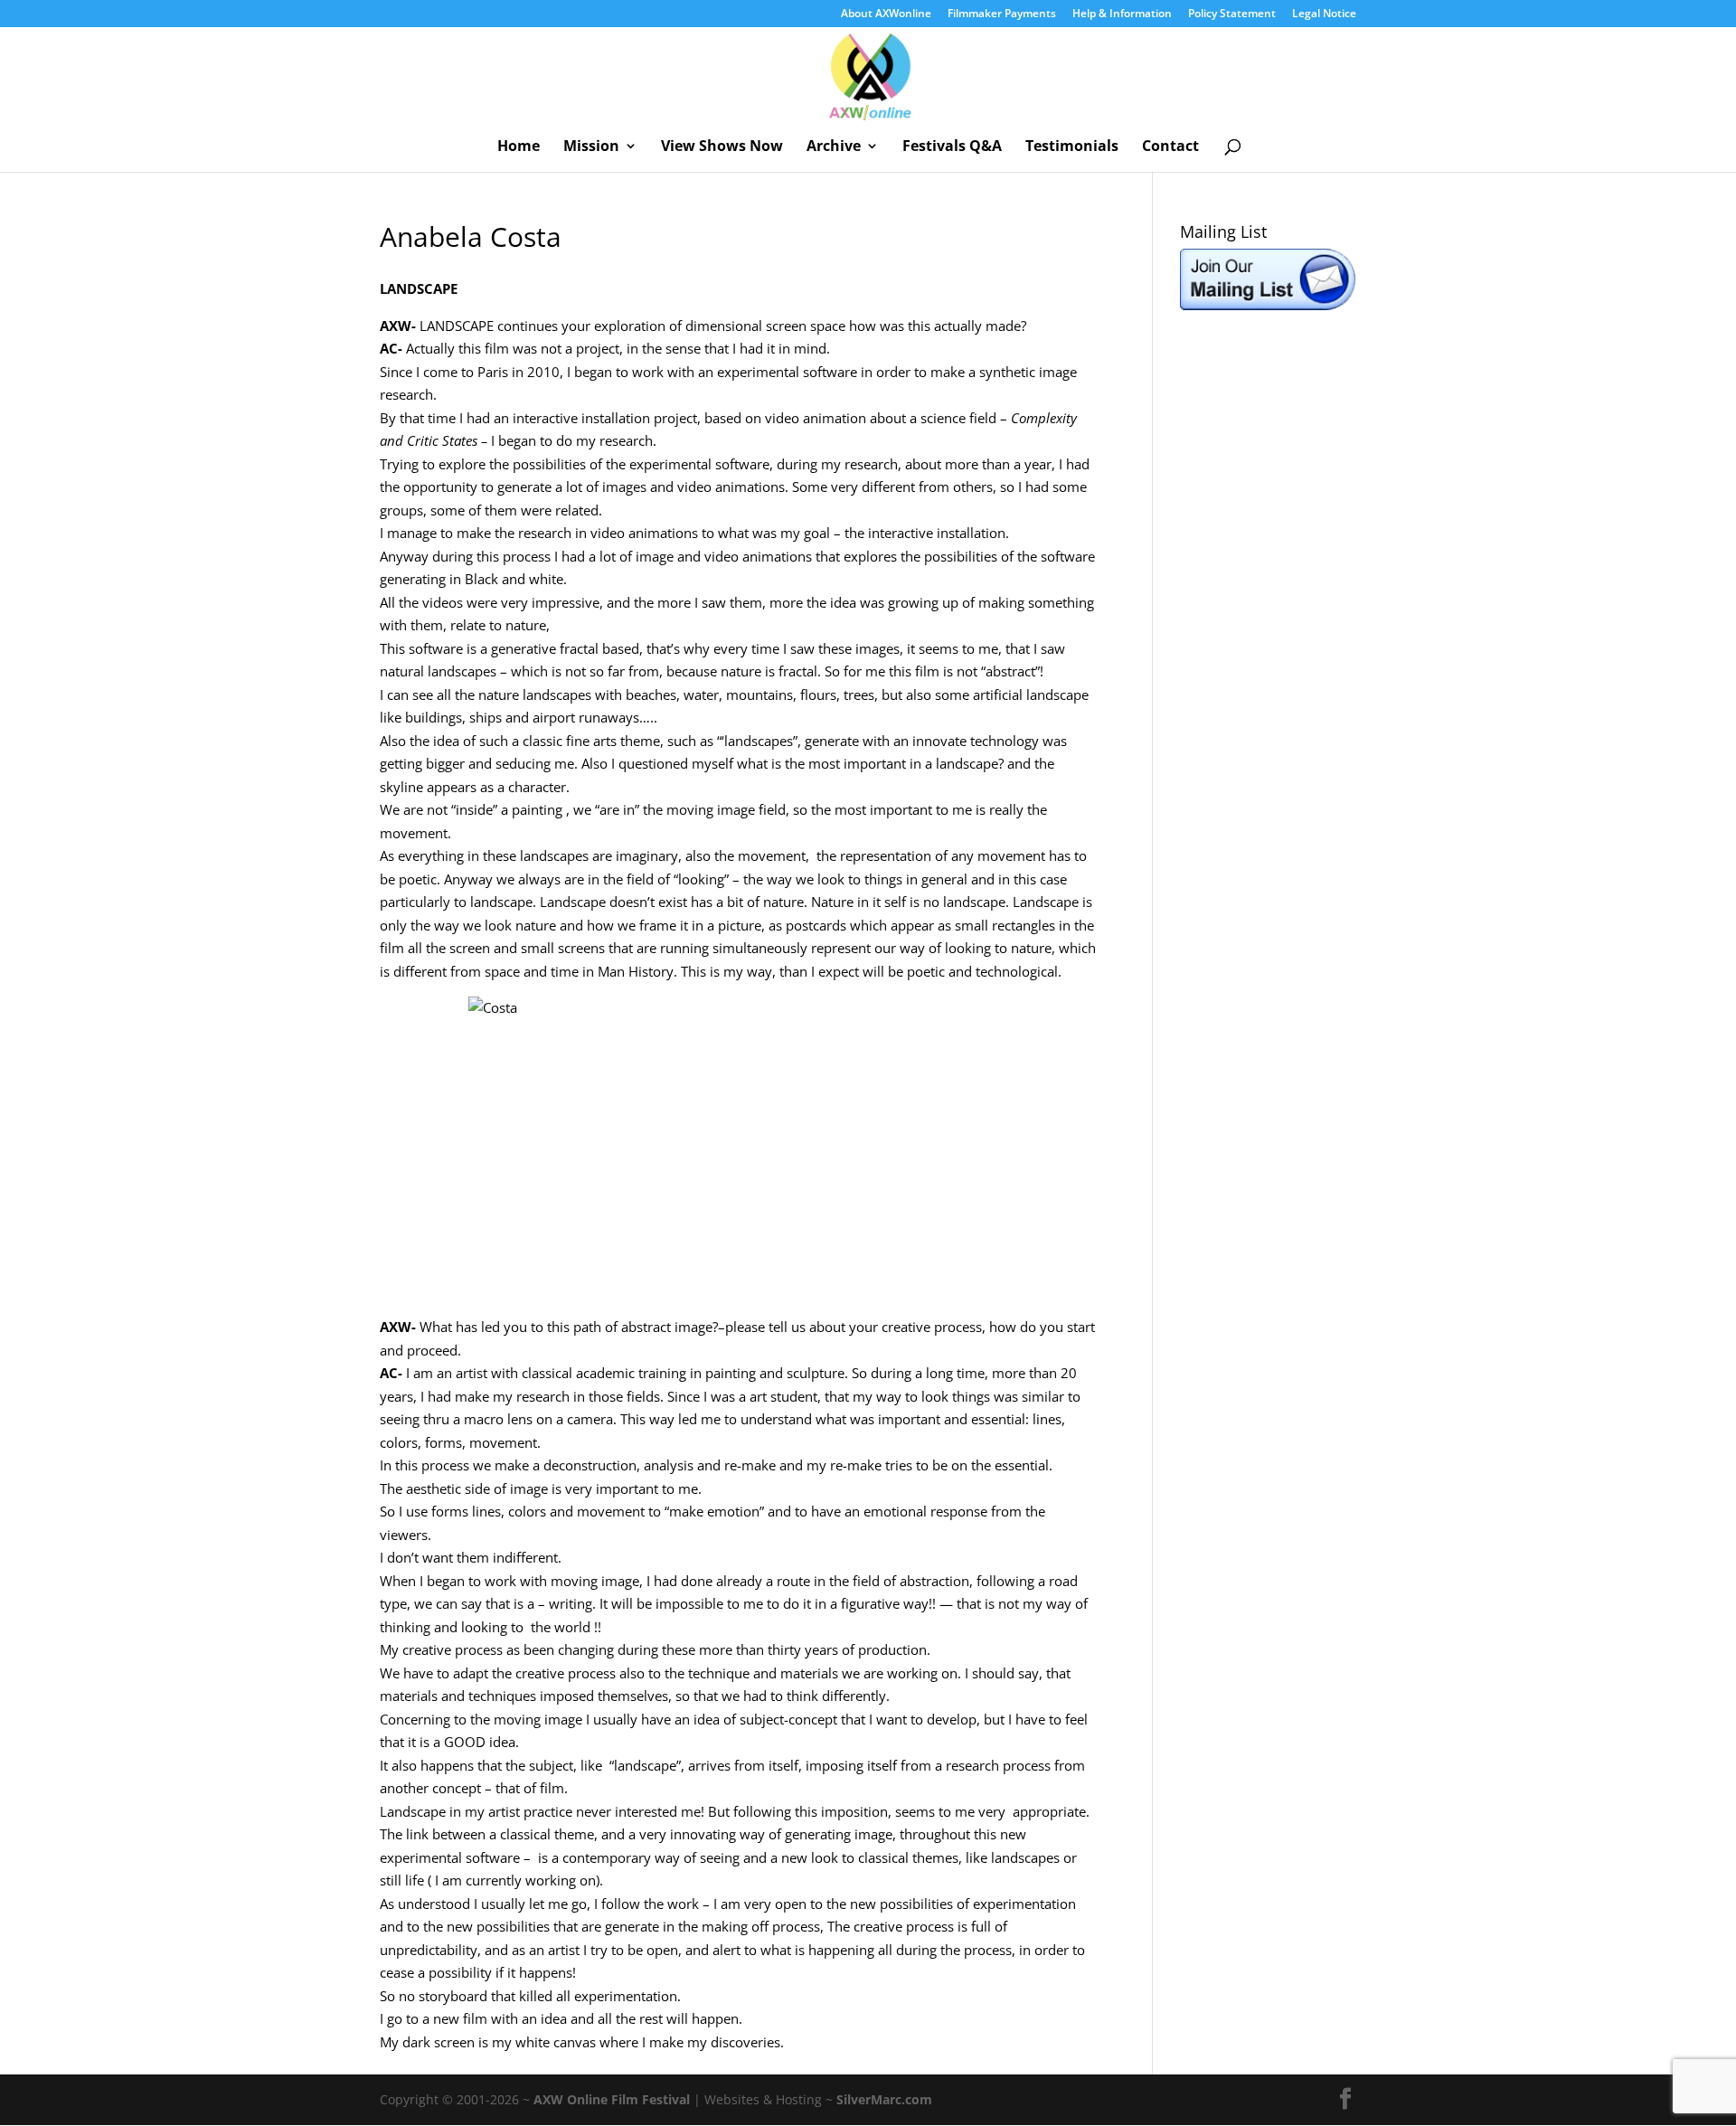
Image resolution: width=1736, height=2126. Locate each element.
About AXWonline (886, 14)
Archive (834, 147)
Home (519, 147)
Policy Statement (1232, 14)
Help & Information (1122, 14)
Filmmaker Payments (1002, 14)
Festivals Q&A (952, 147)
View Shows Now (722, 147)
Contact (1170, 147)
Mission (591, 147)
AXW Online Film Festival (612, 2099)
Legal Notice (1324, 14)
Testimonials (1072, 147)
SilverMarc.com (884, 2099)
